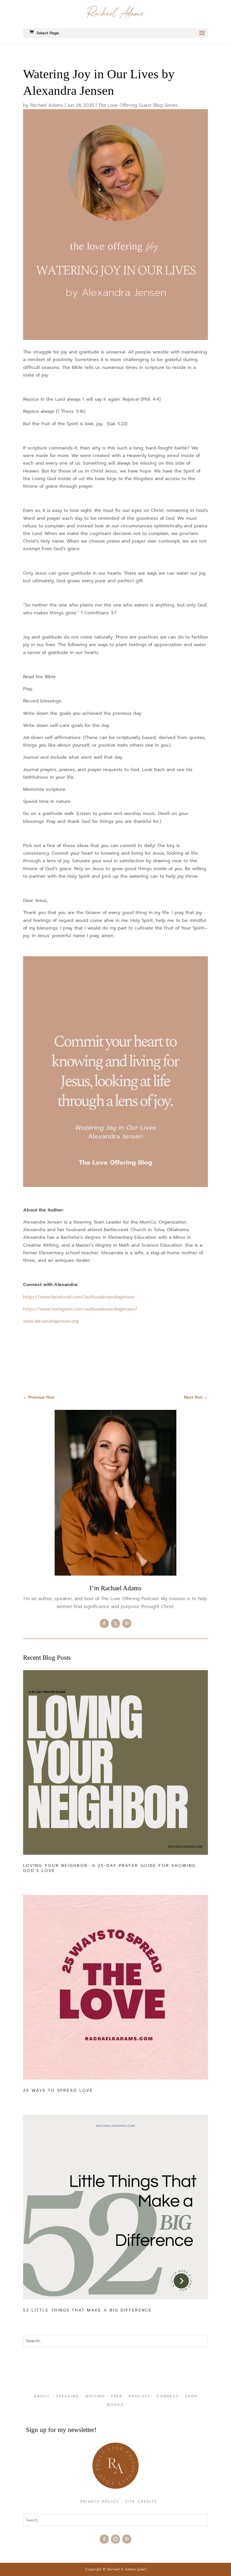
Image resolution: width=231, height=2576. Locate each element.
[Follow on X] (115, 1623)
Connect (168, 2396)
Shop (191, 2396)
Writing (95, 2396)
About (42, 2396)
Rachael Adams (47, 105)
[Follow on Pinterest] (127, 1623)
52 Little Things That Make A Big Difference (87, 2310)
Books (115, 2405)
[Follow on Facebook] (104, 1623)
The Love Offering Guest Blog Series (138, 105)
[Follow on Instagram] (115, 2539)
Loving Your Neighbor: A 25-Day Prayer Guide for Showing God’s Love (109, 1868)
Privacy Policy (100, 2502)
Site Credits (141, 2502)
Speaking (68, 2396)
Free (117, 2396)
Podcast (140, 2396)
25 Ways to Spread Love (58, 2090)
